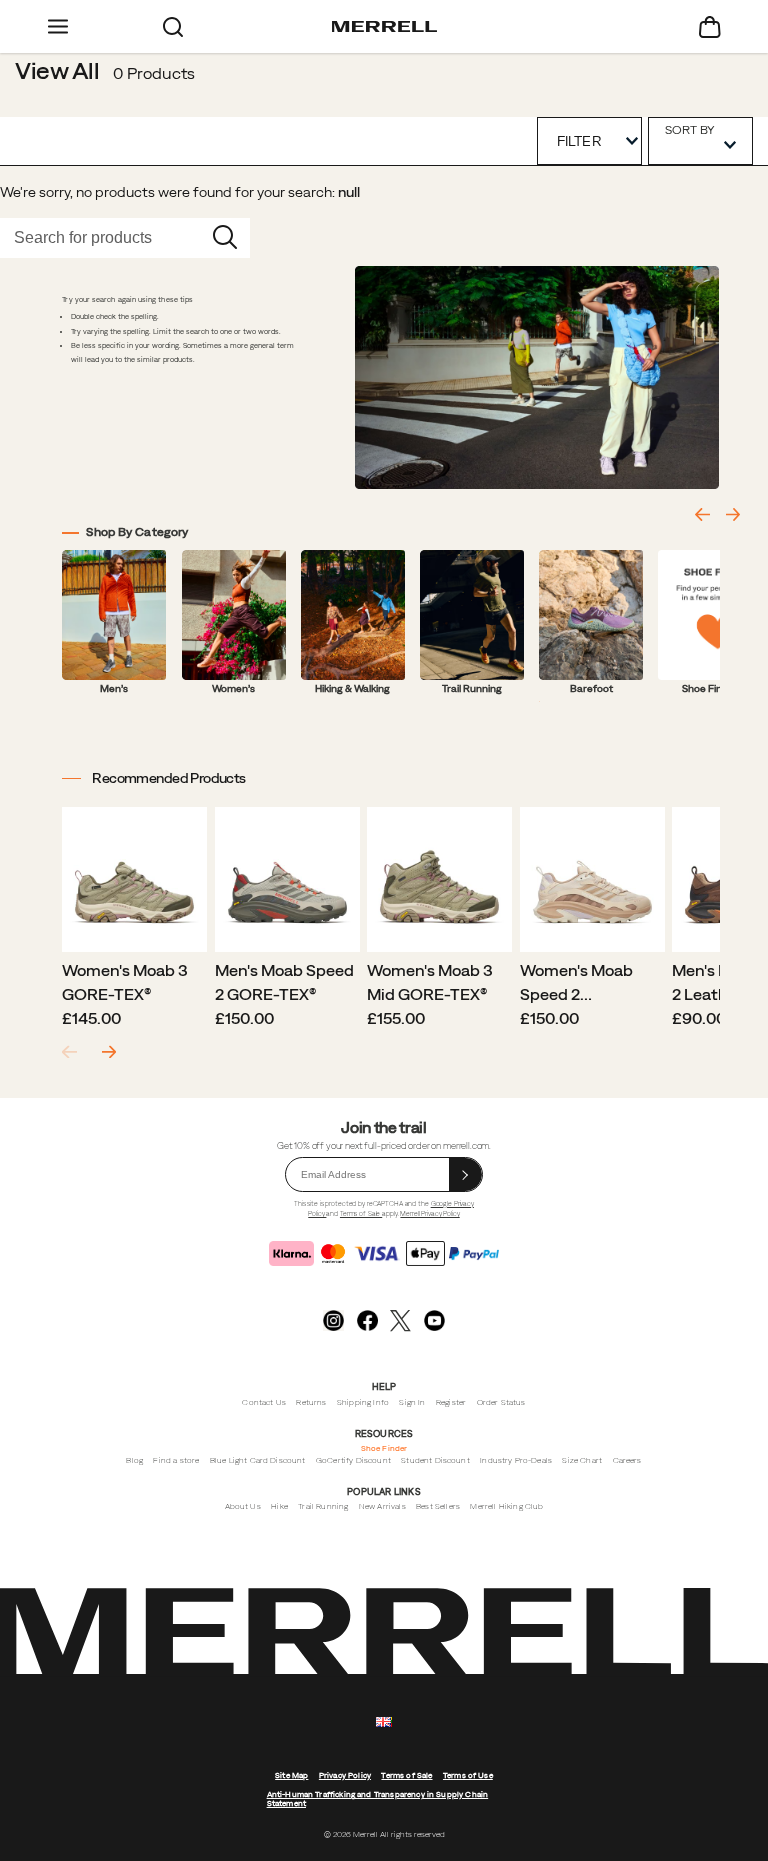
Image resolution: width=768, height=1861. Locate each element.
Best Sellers (438, 1506)
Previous (69, 1052)
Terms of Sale (361, 1213)
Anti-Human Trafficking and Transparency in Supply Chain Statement (378, 1799)
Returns (311, 1402)
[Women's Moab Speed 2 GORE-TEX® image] (592, 879)
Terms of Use (468, 1775)
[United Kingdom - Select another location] (384, 1722)
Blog (134, 1460)
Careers (627, 1460)
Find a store (176, 1460)
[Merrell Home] (384, 27)
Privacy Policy (345, 1775)
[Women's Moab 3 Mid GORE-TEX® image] (439, 879)
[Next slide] (733, 514)
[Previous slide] (702, 514)
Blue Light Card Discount (258, 1460)
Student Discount (435, 1460)
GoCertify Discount (353, 1460)
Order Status (501, 1402)
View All (57, 70)
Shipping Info (363, 1402)
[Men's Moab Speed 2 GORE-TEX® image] (287, 879)
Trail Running (323, 1506)
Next (109, 1052)
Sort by (690, 129)
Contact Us (264, 1402)
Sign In (412, 1402)
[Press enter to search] (225, 238)
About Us (243, 1506)
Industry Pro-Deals (516, 1460)
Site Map (291, 1775)
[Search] (172, 26)
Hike (279, 1506)
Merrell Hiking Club (506, 1506)
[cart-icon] (710, 26)
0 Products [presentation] (154, 73)
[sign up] (466, 1174)
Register (451, 1402)
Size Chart (582, 1460)
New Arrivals (382, 1506)
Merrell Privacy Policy (429, 1213)
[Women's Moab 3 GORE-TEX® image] (134, 879)
